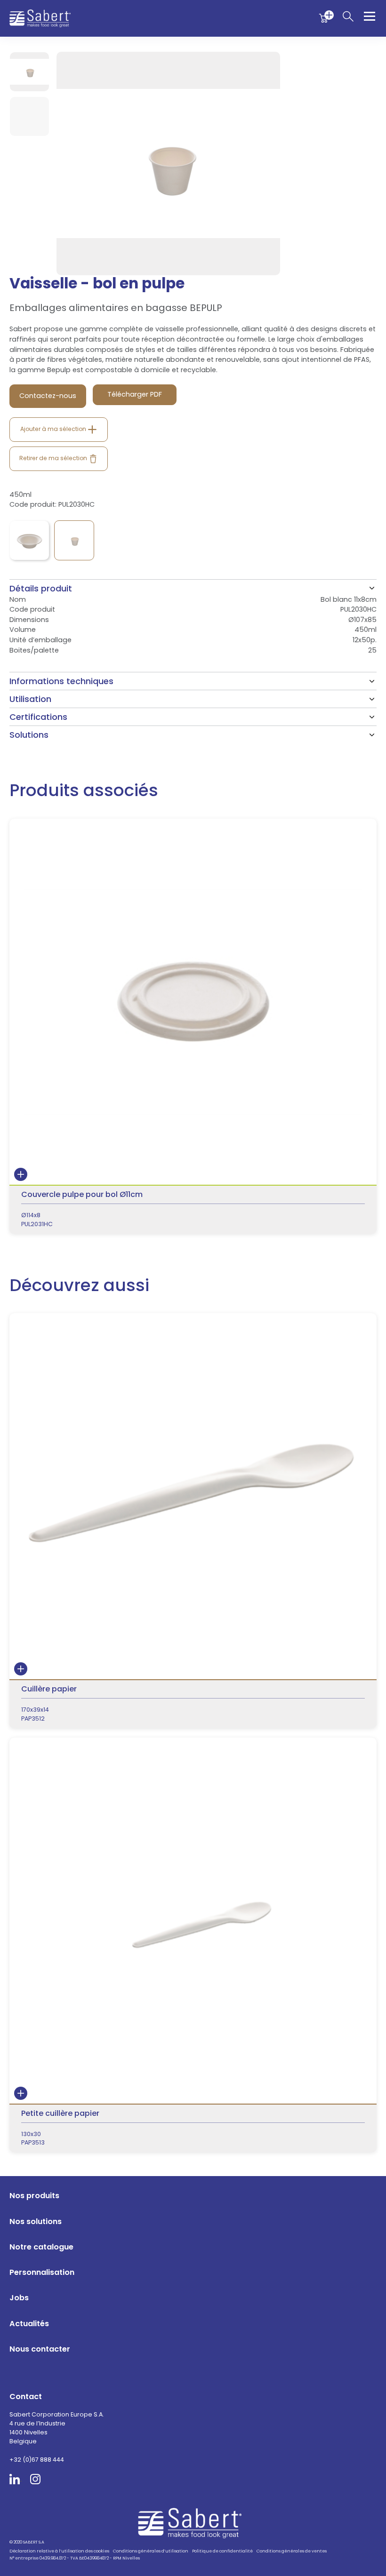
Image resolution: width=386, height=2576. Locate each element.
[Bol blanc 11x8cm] (74, 540)
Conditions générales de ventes (292, 2551)
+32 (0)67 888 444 (37, 2460)
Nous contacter (40, 2349)
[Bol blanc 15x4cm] (29, 540)
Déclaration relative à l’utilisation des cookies (59, 2551)
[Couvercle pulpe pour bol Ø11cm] (193, 1026)
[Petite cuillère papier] (193, 1945)
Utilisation (30, 699)
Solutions (29, 735)
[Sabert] (193, 2523)
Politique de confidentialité (222, 2551)
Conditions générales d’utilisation (151, 2551)
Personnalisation (42, 2272)
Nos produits (34, 2196)
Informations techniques (61, 681)
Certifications (38, 717)
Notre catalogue (41, 2247)
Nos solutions (36, 2221)
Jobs (19, 2298)
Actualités (29, 2324)
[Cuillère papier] (193, 1521)
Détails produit (41, 588)
